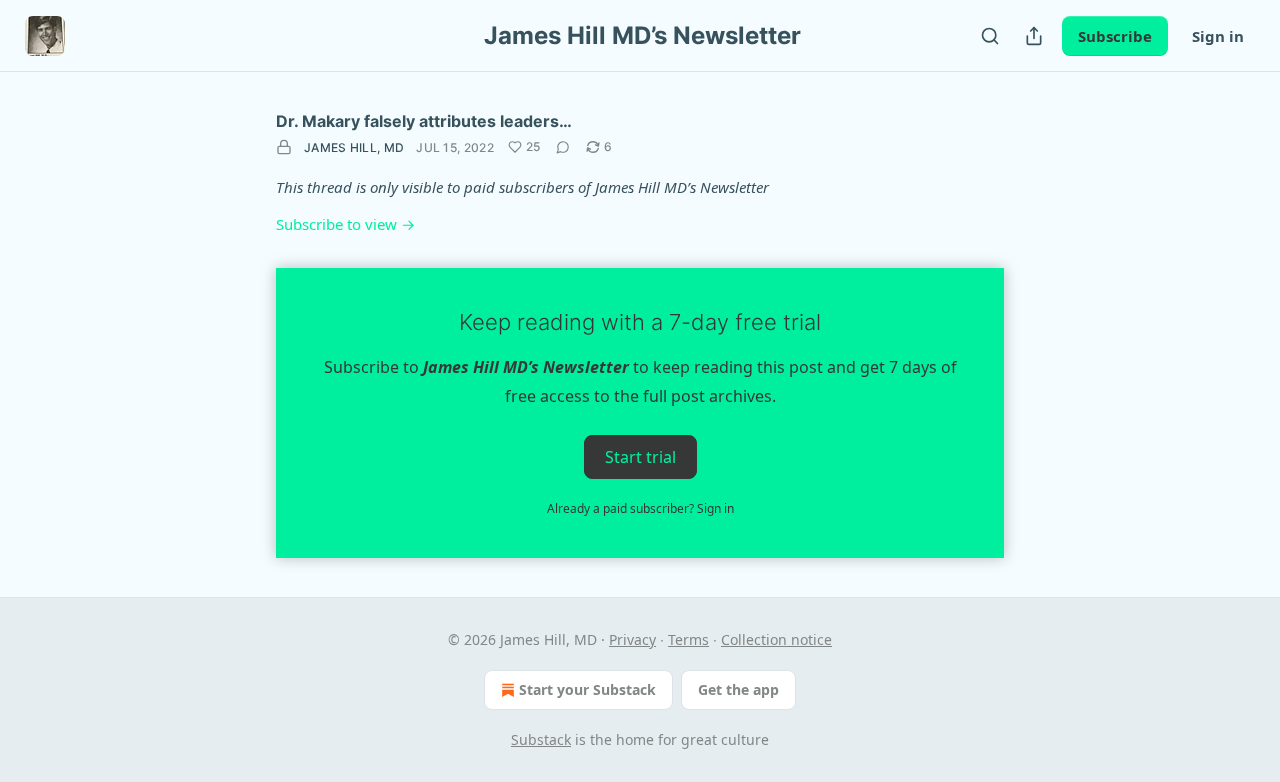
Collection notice (776, 639)
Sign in (1218, 36)
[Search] (990, 36)
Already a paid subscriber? (640, 508)
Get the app (738, 689)
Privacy (632, 639)
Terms (688, 639)
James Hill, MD (354, 147)
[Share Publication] (1034, 36)
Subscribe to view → (345, 224)
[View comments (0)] (563, 147)
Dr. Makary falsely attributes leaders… (424, 121)
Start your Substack (587, 689)
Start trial (640, 456)
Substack (541, 739)
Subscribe (1115, 36)
